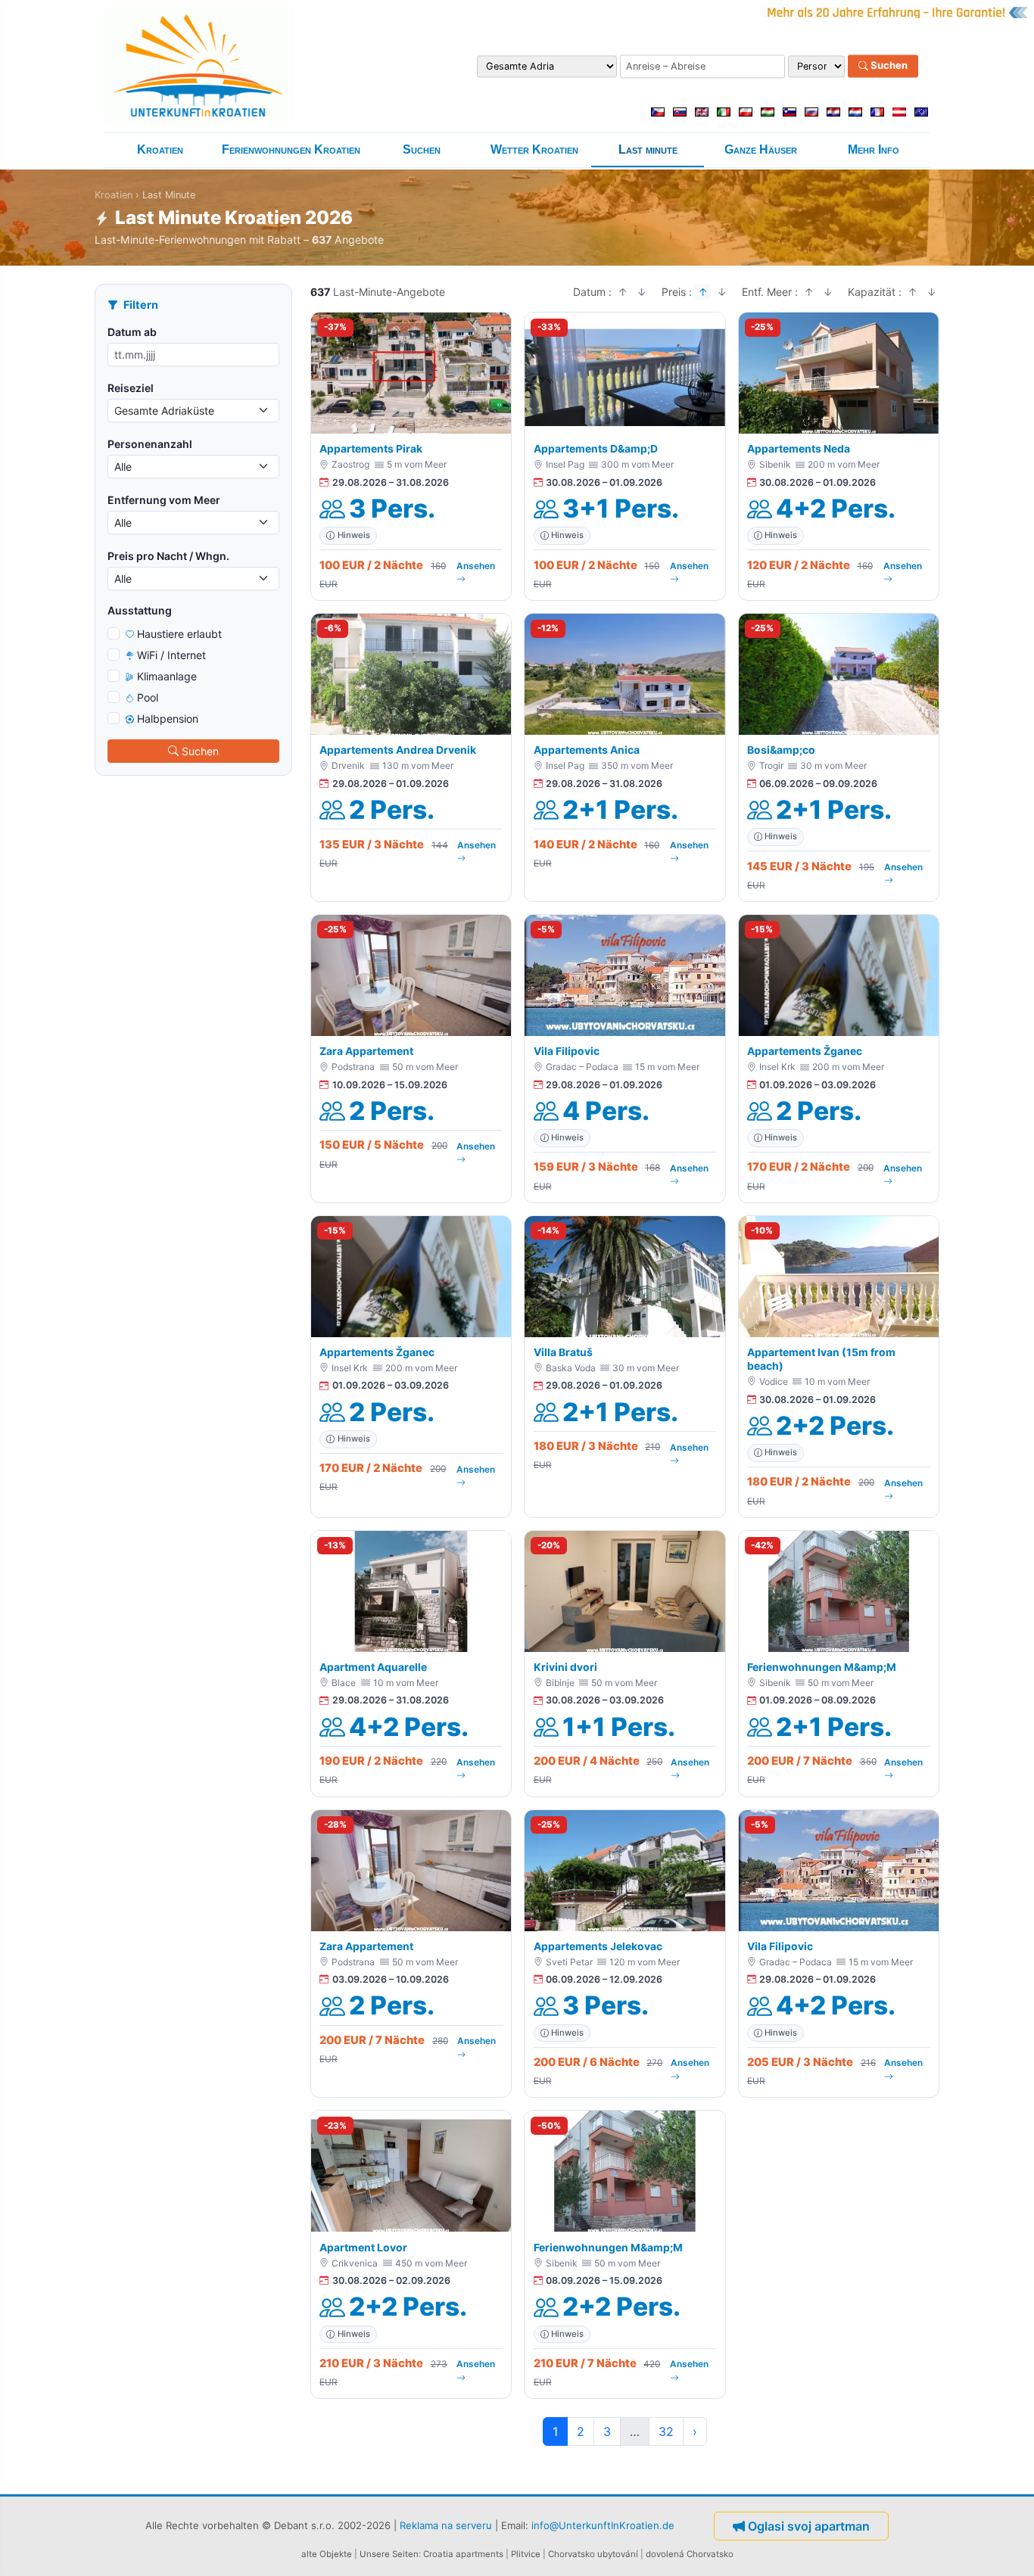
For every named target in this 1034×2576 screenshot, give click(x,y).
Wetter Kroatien (534, 149)
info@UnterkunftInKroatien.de (603, 2525)
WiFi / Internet (171, 655)
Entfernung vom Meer (164, 500)
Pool (148, 697)
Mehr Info (874, 149)
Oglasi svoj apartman (809, 2526)
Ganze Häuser (761, 149)
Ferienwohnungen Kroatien (291, 149)
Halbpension (168, 719)
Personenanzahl (150, 444)
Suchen (888, 66)
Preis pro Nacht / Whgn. (168, 556)
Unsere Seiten (389, 2554)
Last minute (648, 149)
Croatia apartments (463, 2554)
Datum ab (132, 332)
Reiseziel (131, 388)
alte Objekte (327, 2554)
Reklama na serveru (446, 2525)
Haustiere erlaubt (179, 634)
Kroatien (160, 149)
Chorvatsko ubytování (593, 2554)
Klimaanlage (167, 676)
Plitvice (526, 2554)
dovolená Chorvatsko (690, 2554)
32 (666, 2431)
